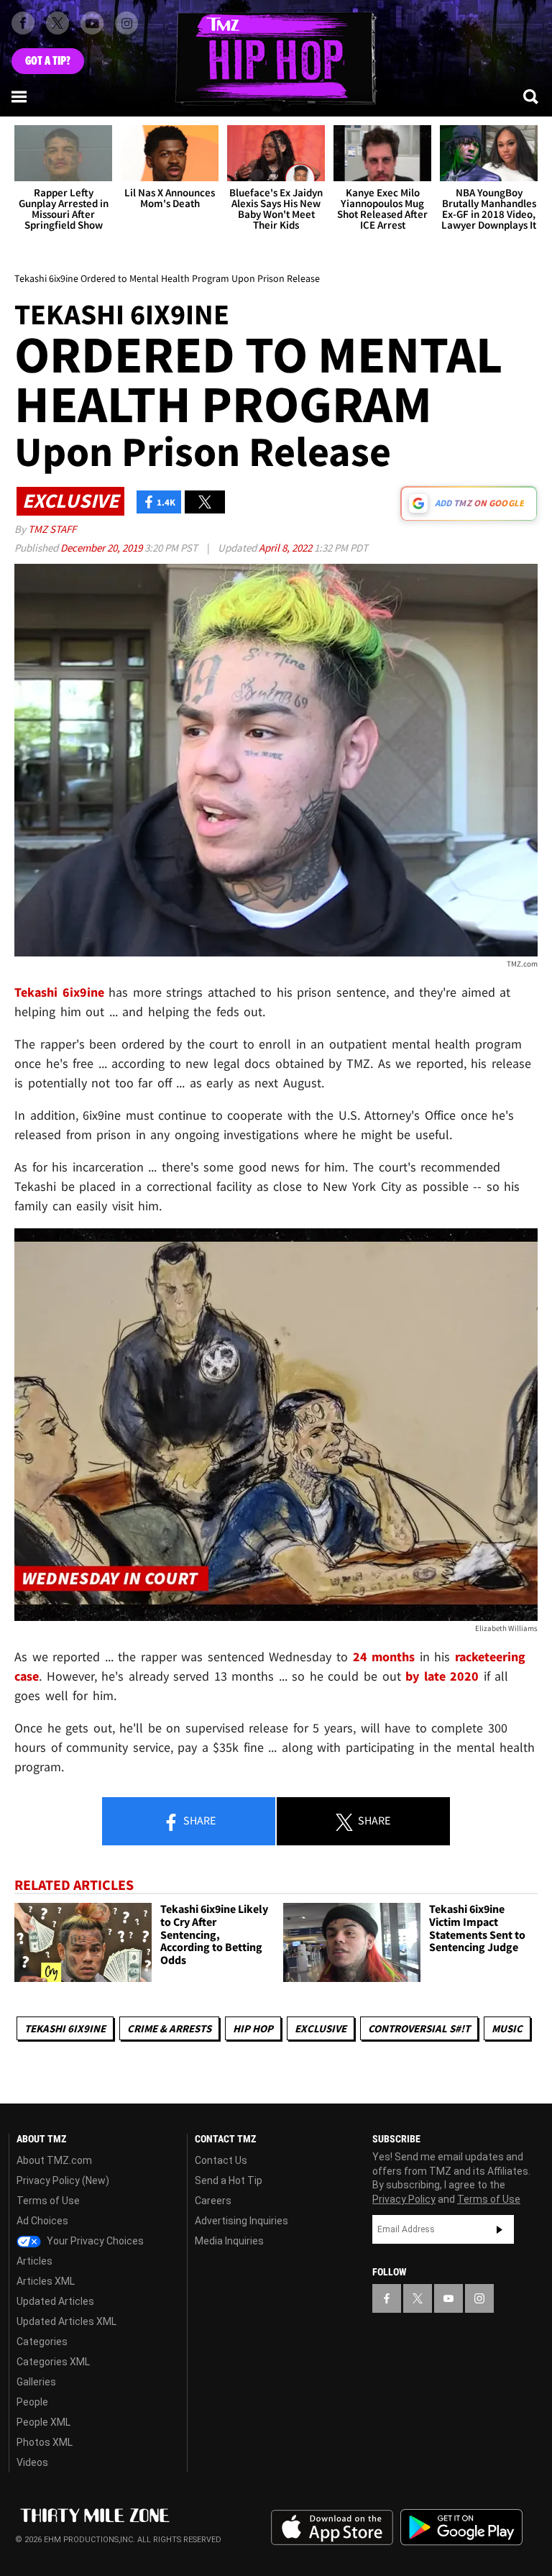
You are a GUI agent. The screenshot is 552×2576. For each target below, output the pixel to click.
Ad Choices (42, 2221)
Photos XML (45, 2442)
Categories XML (53, 2362)
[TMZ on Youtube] (92, 23)
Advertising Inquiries (241, 2221)
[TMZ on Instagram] (126, 23)
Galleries (36, 2382)
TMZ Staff (52, 529)
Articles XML (46, 2281)
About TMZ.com (54, 2160)
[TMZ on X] (57, 23)
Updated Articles (55, 2301)
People (32, 2402)
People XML (43, 2422)
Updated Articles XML (66, 2321)
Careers (213, 2201)
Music (507, 2028)
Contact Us (221, 2160)
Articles (34, 2261)
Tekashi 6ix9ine (65, 2028)
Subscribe (500, 2229)
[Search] (532, 96)
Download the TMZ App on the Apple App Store (332, 2528)
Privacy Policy (404, 2199)
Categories (42, 2342)
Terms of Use (48, 2201)
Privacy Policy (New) (63, 2180)
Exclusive (321, 2028)
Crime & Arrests (169, 2028)
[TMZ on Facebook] (23, 23)
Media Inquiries (229, 2241)
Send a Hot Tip (229, 2180)
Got (48, 61)
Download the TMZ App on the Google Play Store (461, 2527)
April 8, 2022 (286, 548)
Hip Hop (253, 2028)
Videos (32, 2462)
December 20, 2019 (102, 548)
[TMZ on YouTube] (448, 2298)
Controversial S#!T (419, 2028)
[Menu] (20, 96)
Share (198, 1820)
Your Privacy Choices (94, 2241)
